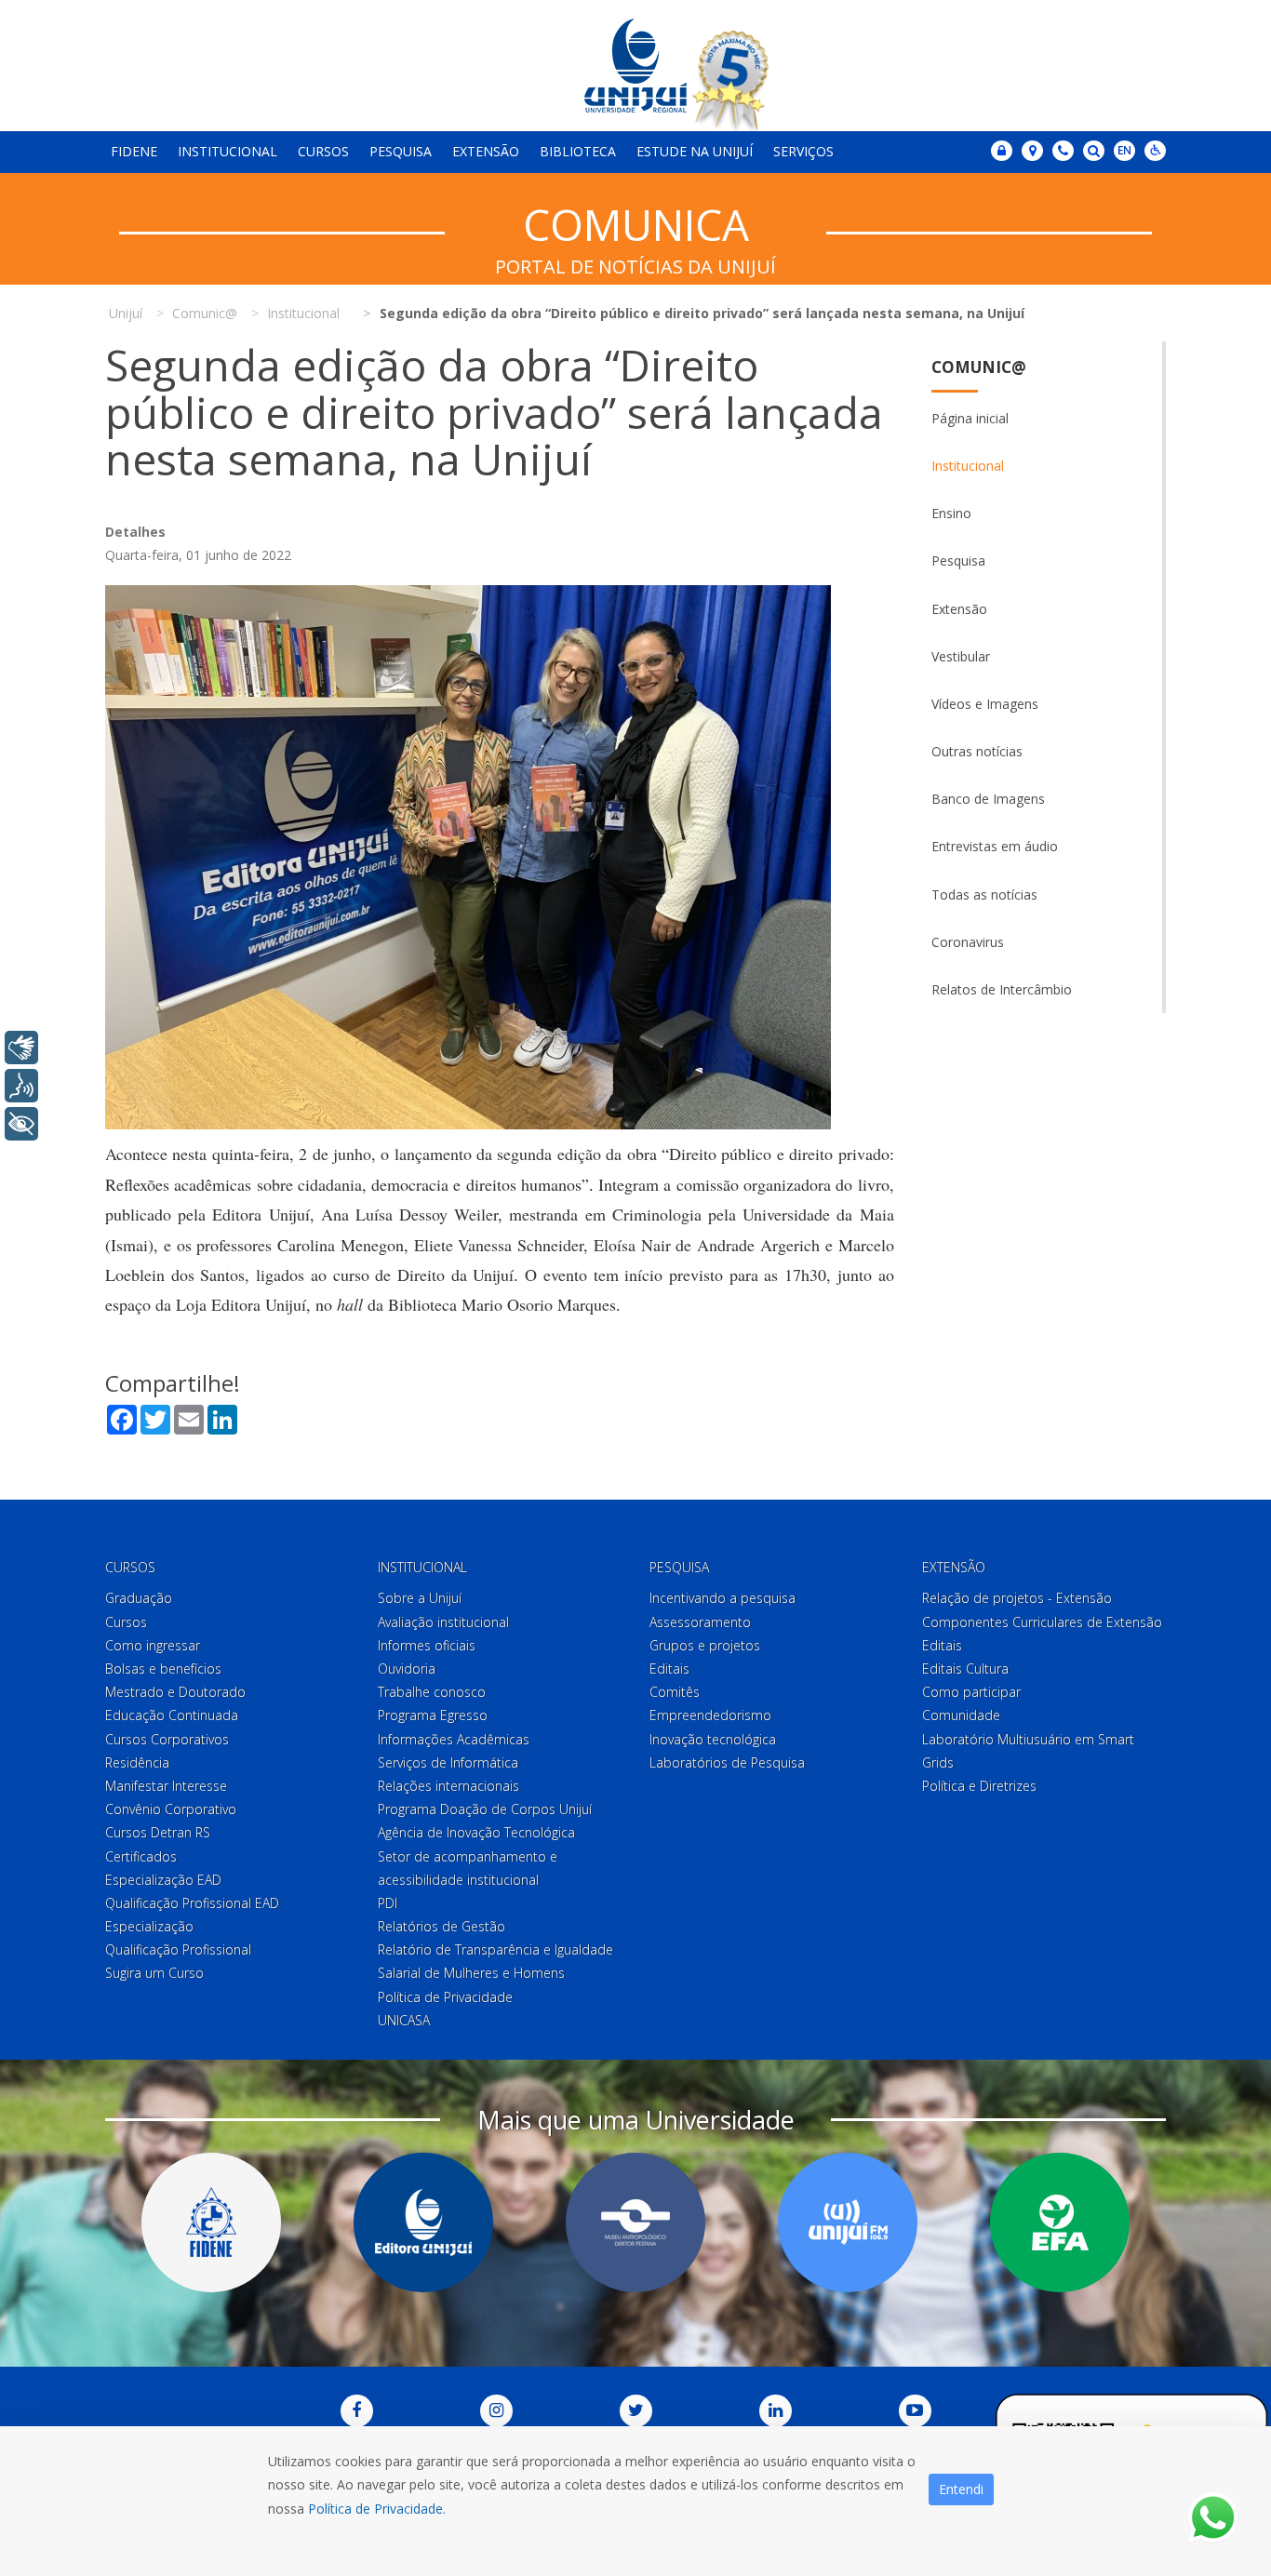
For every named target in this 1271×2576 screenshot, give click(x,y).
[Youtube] (915, 2411)
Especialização (149, 1926)
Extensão (486, 151)
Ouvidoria (407, 1668)
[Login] (1002, 151)
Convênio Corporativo (171, 1809)
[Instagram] (496, 2411)
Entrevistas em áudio (995, 846)
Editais (669, 1668)
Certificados (141, 1856)
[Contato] (1063, 151)
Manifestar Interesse (166, 1786)
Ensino (951, 513)
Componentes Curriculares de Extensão (1042, 1622)
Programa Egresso (433, 1715)
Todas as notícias (984, 894)
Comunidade (961, 1715)
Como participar (971, 1692)
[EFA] (1060, 2222)
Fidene (134, 151)
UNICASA (404, 2020)
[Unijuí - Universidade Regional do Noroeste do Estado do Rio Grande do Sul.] (635, 66)
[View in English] (1124, 152)
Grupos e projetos (705, 1645)
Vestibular (961, 656)
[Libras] (21, 1048)
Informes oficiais (427, 1645)
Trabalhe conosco (432, 1692)
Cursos (323, 151)
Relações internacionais (448, 1786)
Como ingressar (153, 1645)
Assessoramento (700, 1622)
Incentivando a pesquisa (722, 1598)
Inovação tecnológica (713, 1739)
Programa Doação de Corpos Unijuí (485, 1809)
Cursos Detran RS (158, 1832)
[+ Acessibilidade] (21, 1124)
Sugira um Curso (154, 1973)
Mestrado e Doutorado (175, 1692)
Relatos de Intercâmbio (1002, 989)
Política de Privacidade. (377, 2509)
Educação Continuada (172, 1715)
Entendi (961, 2489)
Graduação (139, 1598)
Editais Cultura (965, 1668)
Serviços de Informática (448, 1762)
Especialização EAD (163, 1880)
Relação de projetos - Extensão (1017, 1598)
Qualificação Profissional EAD (192, 1903)
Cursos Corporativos (167, 1739)
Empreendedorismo (710, 1715)
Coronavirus (968, 942)
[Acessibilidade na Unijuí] (1155, 151)
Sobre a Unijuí (420, 1598)
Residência (137, 1762)
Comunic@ (979, 367)
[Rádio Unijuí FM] (848, 2222)
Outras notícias (977, 751)
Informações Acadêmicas (454, 1739)
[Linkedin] (776, 2411)
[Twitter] (636, 2411)
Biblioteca (578, 151)
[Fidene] (211, 2222)
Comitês (675, 1692)
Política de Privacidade (445, 1997)
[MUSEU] (635, 2222)
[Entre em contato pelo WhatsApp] (1213, 2518)
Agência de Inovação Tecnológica (476, 1832)
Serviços (803, 151)
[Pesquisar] (1094, 151)
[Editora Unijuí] (423, 2222)
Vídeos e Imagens (985, 704)
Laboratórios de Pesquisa (727, 1762)
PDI (388, 1903)
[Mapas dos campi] (1032, 151)
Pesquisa (401, 151)
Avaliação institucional (443, 1622)
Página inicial (970, 418)
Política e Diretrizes (979, 1786)
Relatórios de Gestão (442, 1926)
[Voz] (21, 1086)
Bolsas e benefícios (163, 1668)
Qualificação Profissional (178, 1949)
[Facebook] (357, 2411)
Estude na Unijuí (695, 151)
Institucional (227, 151)
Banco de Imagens (988, 799)
